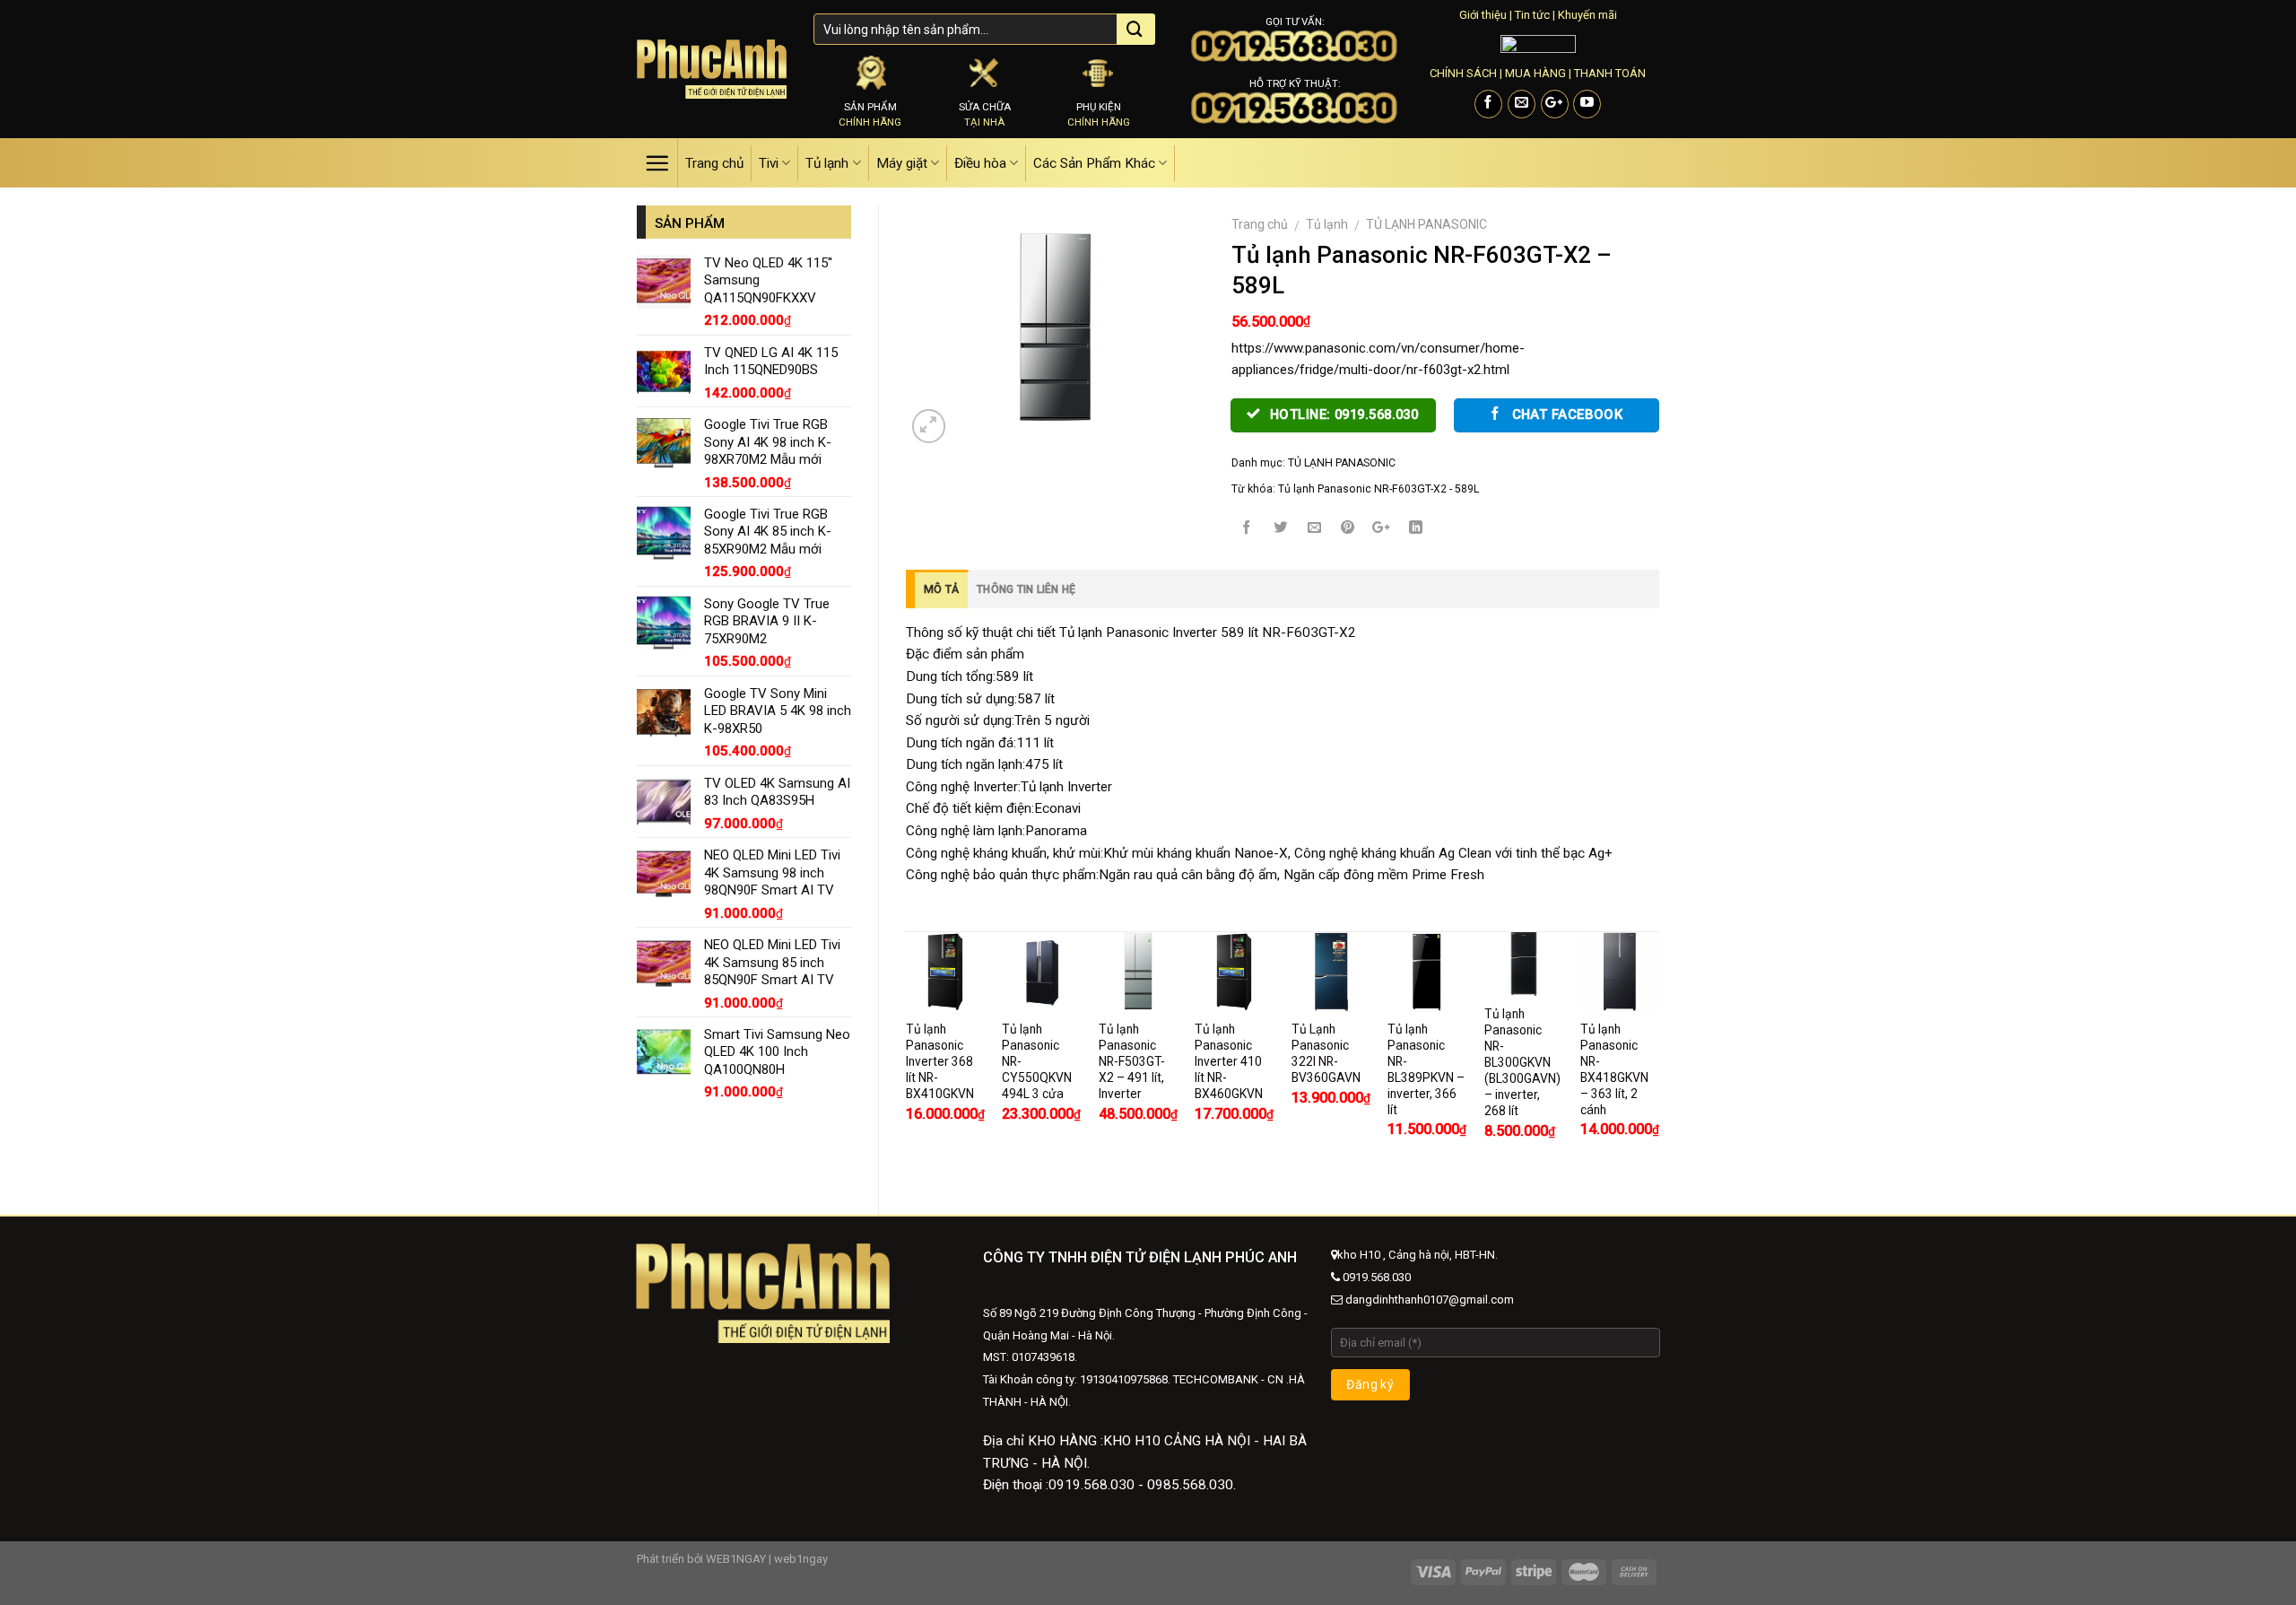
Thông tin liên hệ (1026, 589)
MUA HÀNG (1535, 73)
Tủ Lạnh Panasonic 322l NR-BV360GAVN (1326, 1053)
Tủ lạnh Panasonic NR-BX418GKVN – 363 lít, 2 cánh (1614, 1069)
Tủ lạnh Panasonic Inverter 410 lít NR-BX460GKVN (1229, 1061)
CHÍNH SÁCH (1463, 73)
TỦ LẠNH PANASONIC (1426, 224)
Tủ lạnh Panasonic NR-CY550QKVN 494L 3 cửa (1037, 1061)
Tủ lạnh (827, 163)
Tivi (769, 163)
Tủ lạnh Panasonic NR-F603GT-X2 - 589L (1378, 489)
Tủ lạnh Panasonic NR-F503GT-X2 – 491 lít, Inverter (1132, 1061)
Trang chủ (714, 163)
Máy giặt (902, 163)
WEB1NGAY (736, 1559)
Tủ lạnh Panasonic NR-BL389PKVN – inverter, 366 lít (1426, 1069)
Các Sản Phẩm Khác (1094, 163)
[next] (1658, 1059)
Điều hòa (980, 163)
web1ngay (801, 1559)
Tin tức (1532, 15)
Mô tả (941, 589)
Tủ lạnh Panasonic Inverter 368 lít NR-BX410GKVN (940, 1061)
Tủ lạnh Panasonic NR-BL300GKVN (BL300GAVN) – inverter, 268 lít (1522, 1062)
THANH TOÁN (1610, 73)
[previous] (907, 1059)
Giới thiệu (1483, 15)
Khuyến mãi (1587, 15)
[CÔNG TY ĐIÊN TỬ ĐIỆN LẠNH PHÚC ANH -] (712, 69)
